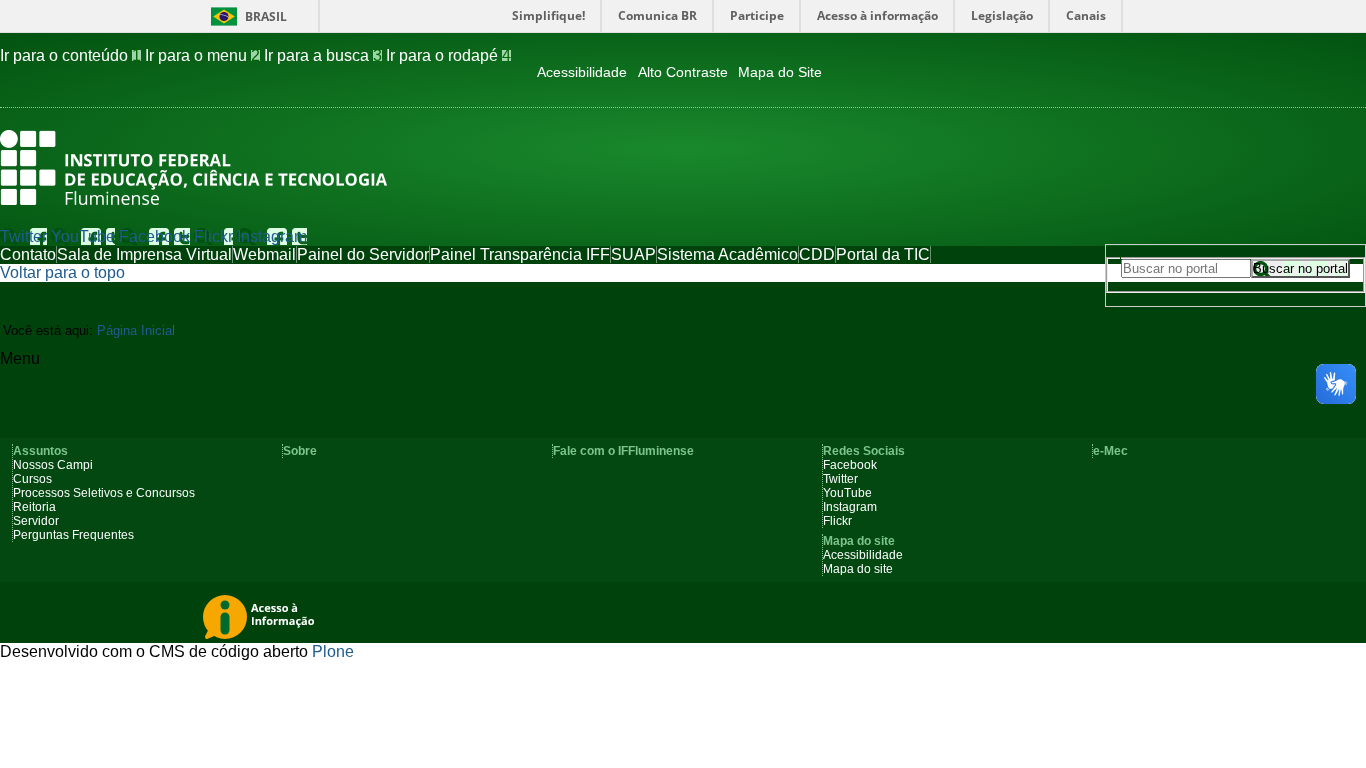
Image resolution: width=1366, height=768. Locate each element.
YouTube (83, 236)
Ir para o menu (202, 55)
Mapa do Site (780, 72)
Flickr (213, 236)
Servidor (36, 521)
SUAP (633, 254)
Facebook (154, 236)
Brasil (266, 16)
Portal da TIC (883, 254)
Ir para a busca (323, 55)
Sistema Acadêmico (727, 254)
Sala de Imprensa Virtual (144, 254)
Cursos (32, 479)
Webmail (264, 254)
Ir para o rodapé (448, 55)
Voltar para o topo (62, 272)
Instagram (272, 236)
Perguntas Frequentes (73, 535)
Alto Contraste (683, 72)
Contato (28, 254)
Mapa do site (858, 569)
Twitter (23, 236)
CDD (817, 254)
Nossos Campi (53, 465)
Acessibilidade (582, 72)
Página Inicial (136, 330)
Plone (333, 651)
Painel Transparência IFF (520, 254)
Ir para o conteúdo (70, 55)
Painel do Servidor (363, 254)
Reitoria (34, 507)
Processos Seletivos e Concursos (104, 493)
